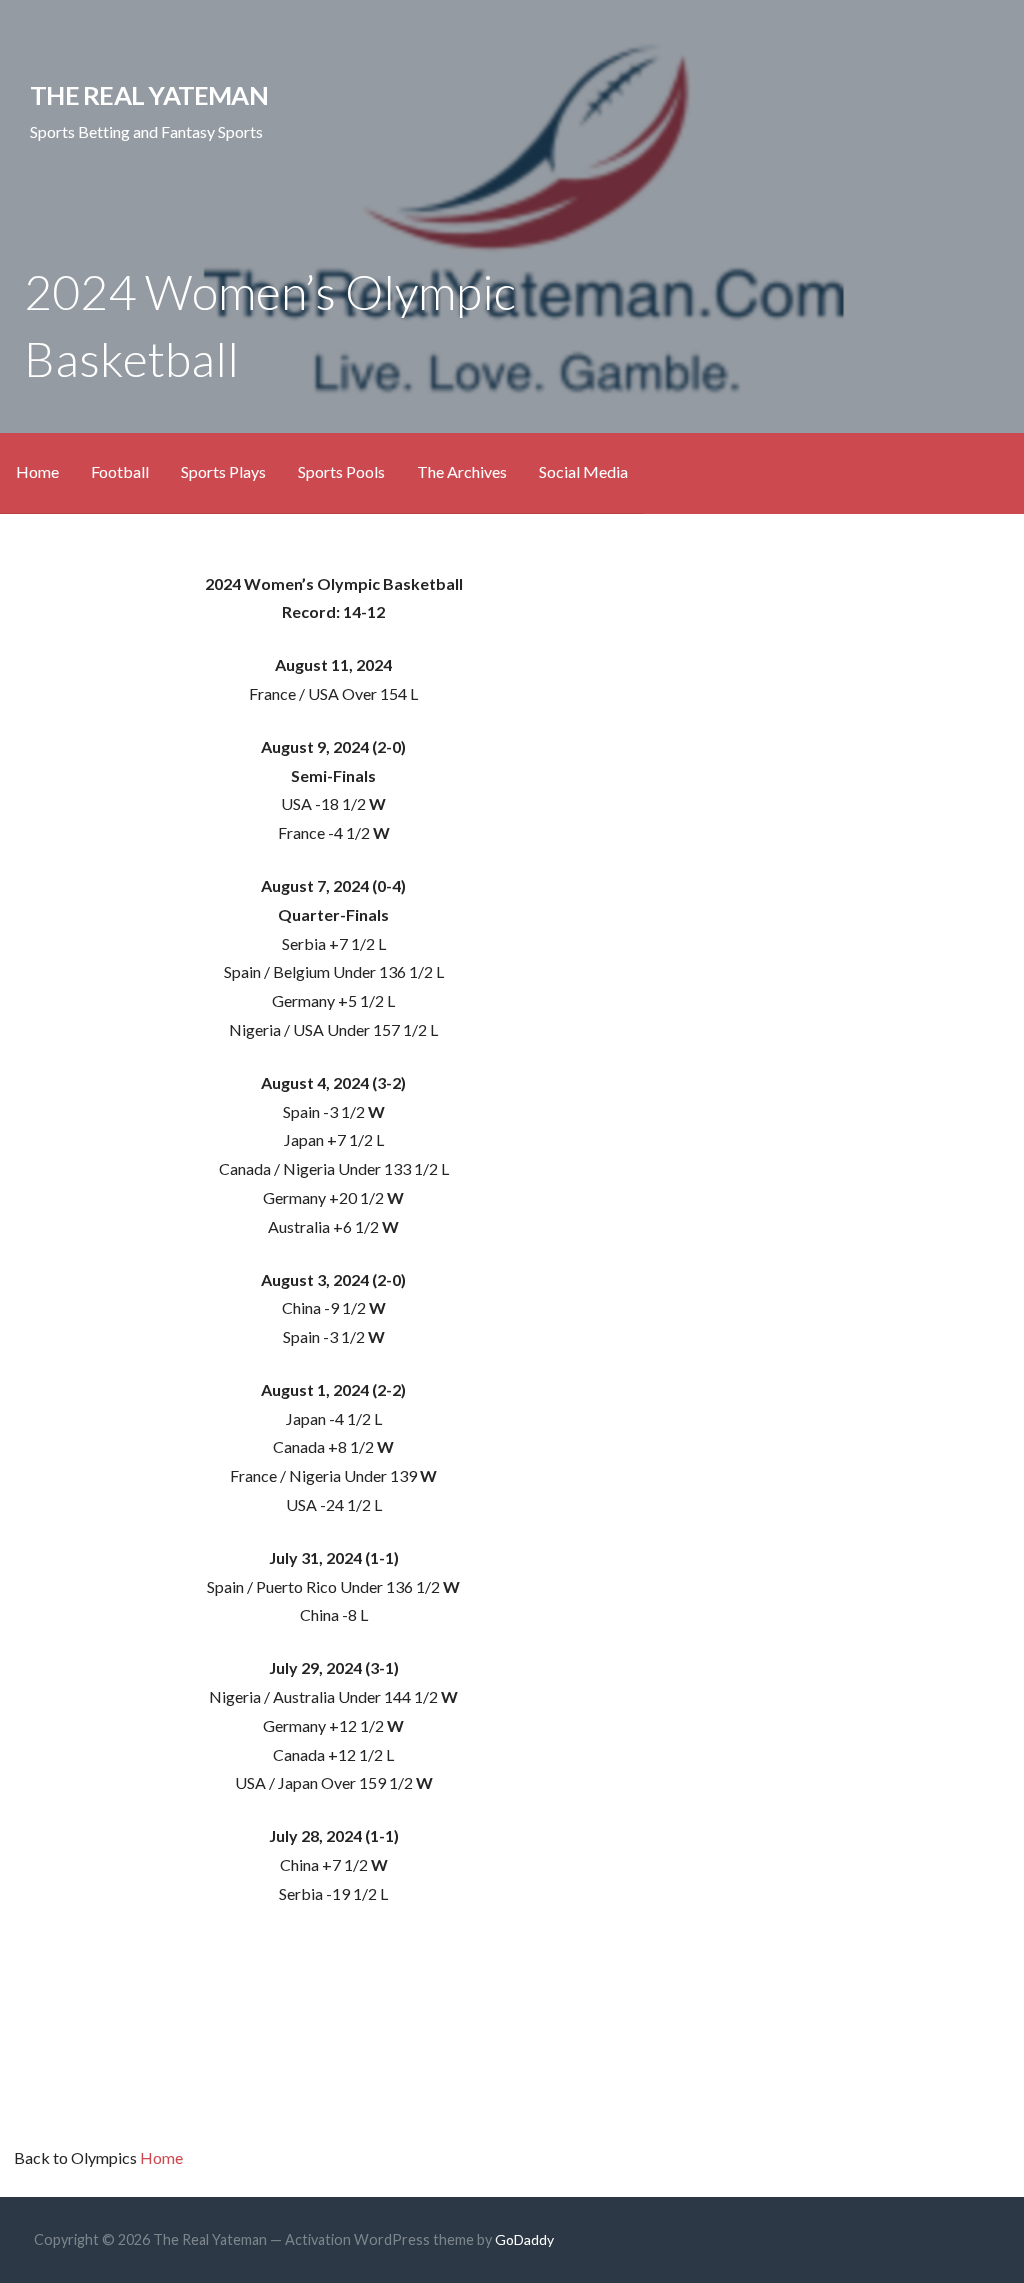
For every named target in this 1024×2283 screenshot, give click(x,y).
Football (120, 471)
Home (37, 471)
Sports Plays (223, 471)
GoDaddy (524, 2239)
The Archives (462, 471)
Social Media (583, 471)
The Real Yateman (149, 95)
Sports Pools (341, 471)
